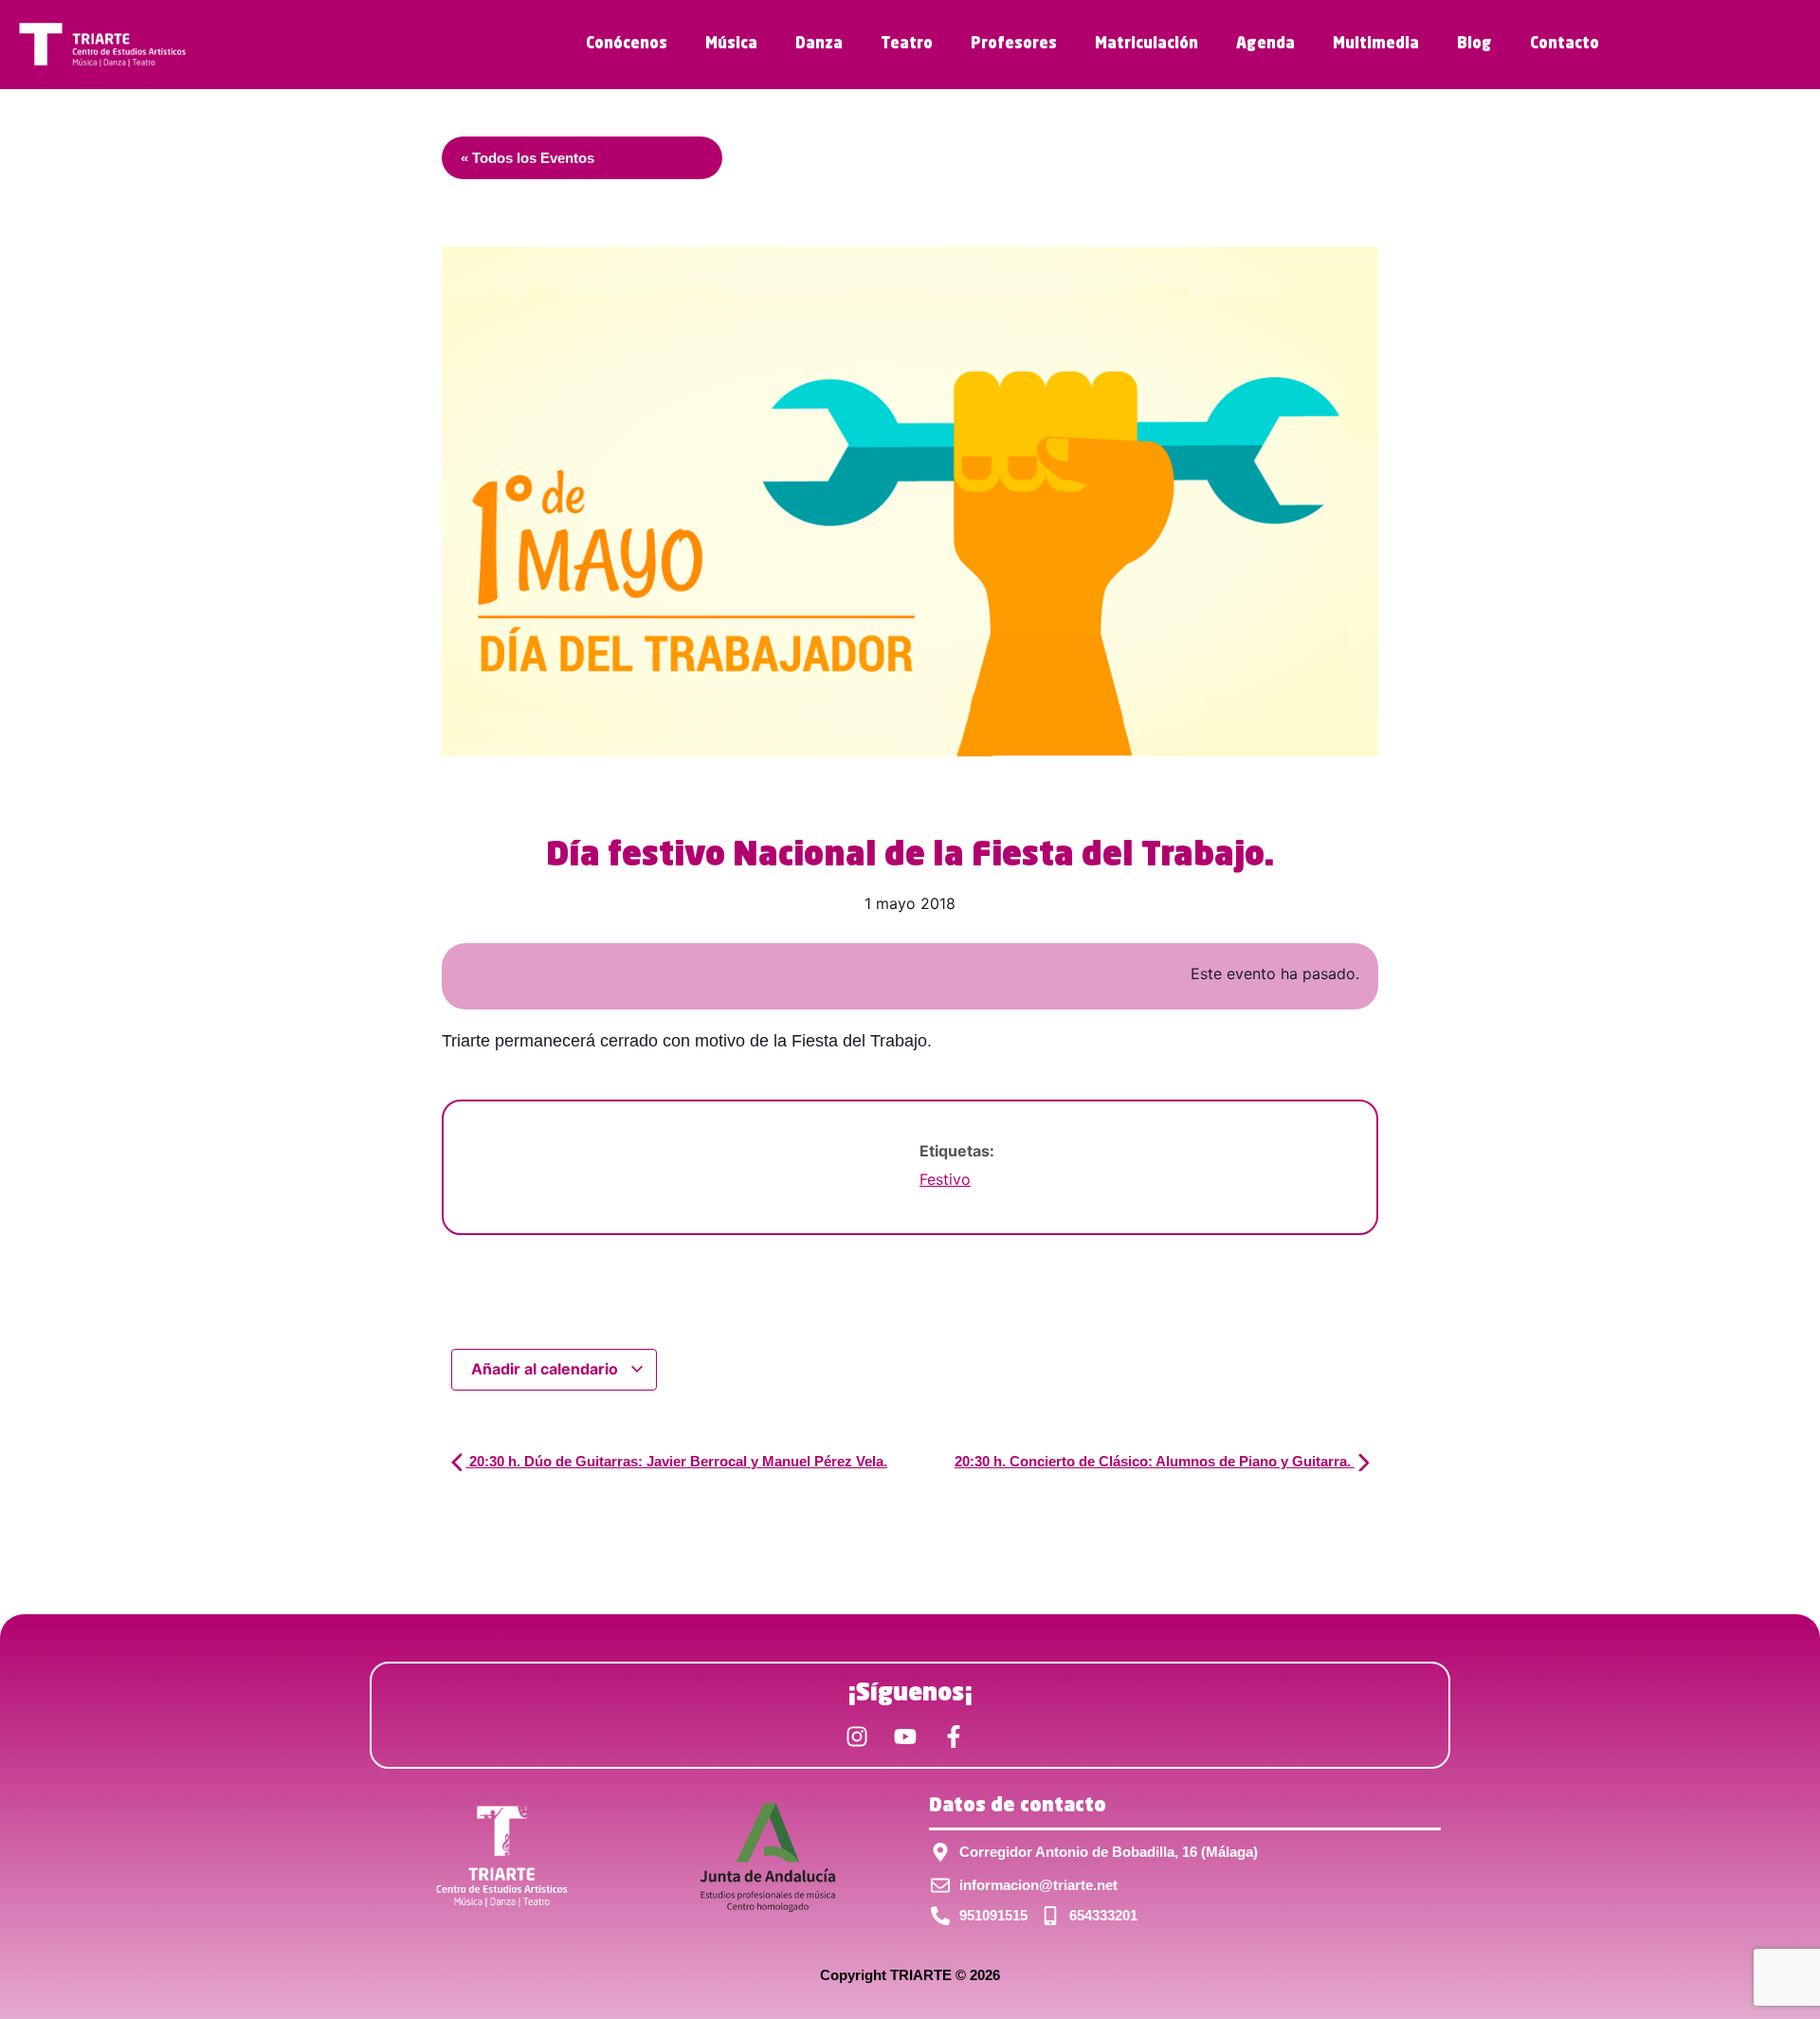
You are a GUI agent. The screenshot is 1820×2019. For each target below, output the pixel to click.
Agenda (1265, 45)
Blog (1474, 45)
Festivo (945, 1179)
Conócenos (627, 45)
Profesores (1014, 45)
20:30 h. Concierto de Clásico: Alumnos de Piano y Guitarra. (1155, 1461)
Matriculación (1147, 45)
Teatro (907, 45)
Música (731, 45)
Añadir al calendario (546, 1369)
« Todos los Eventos (528, 158)
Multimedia (1376, 45)
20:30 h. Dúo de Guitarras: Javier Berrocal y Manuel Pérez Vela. (676, 1461)
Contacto (1565, 45)
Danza (819, 45)
